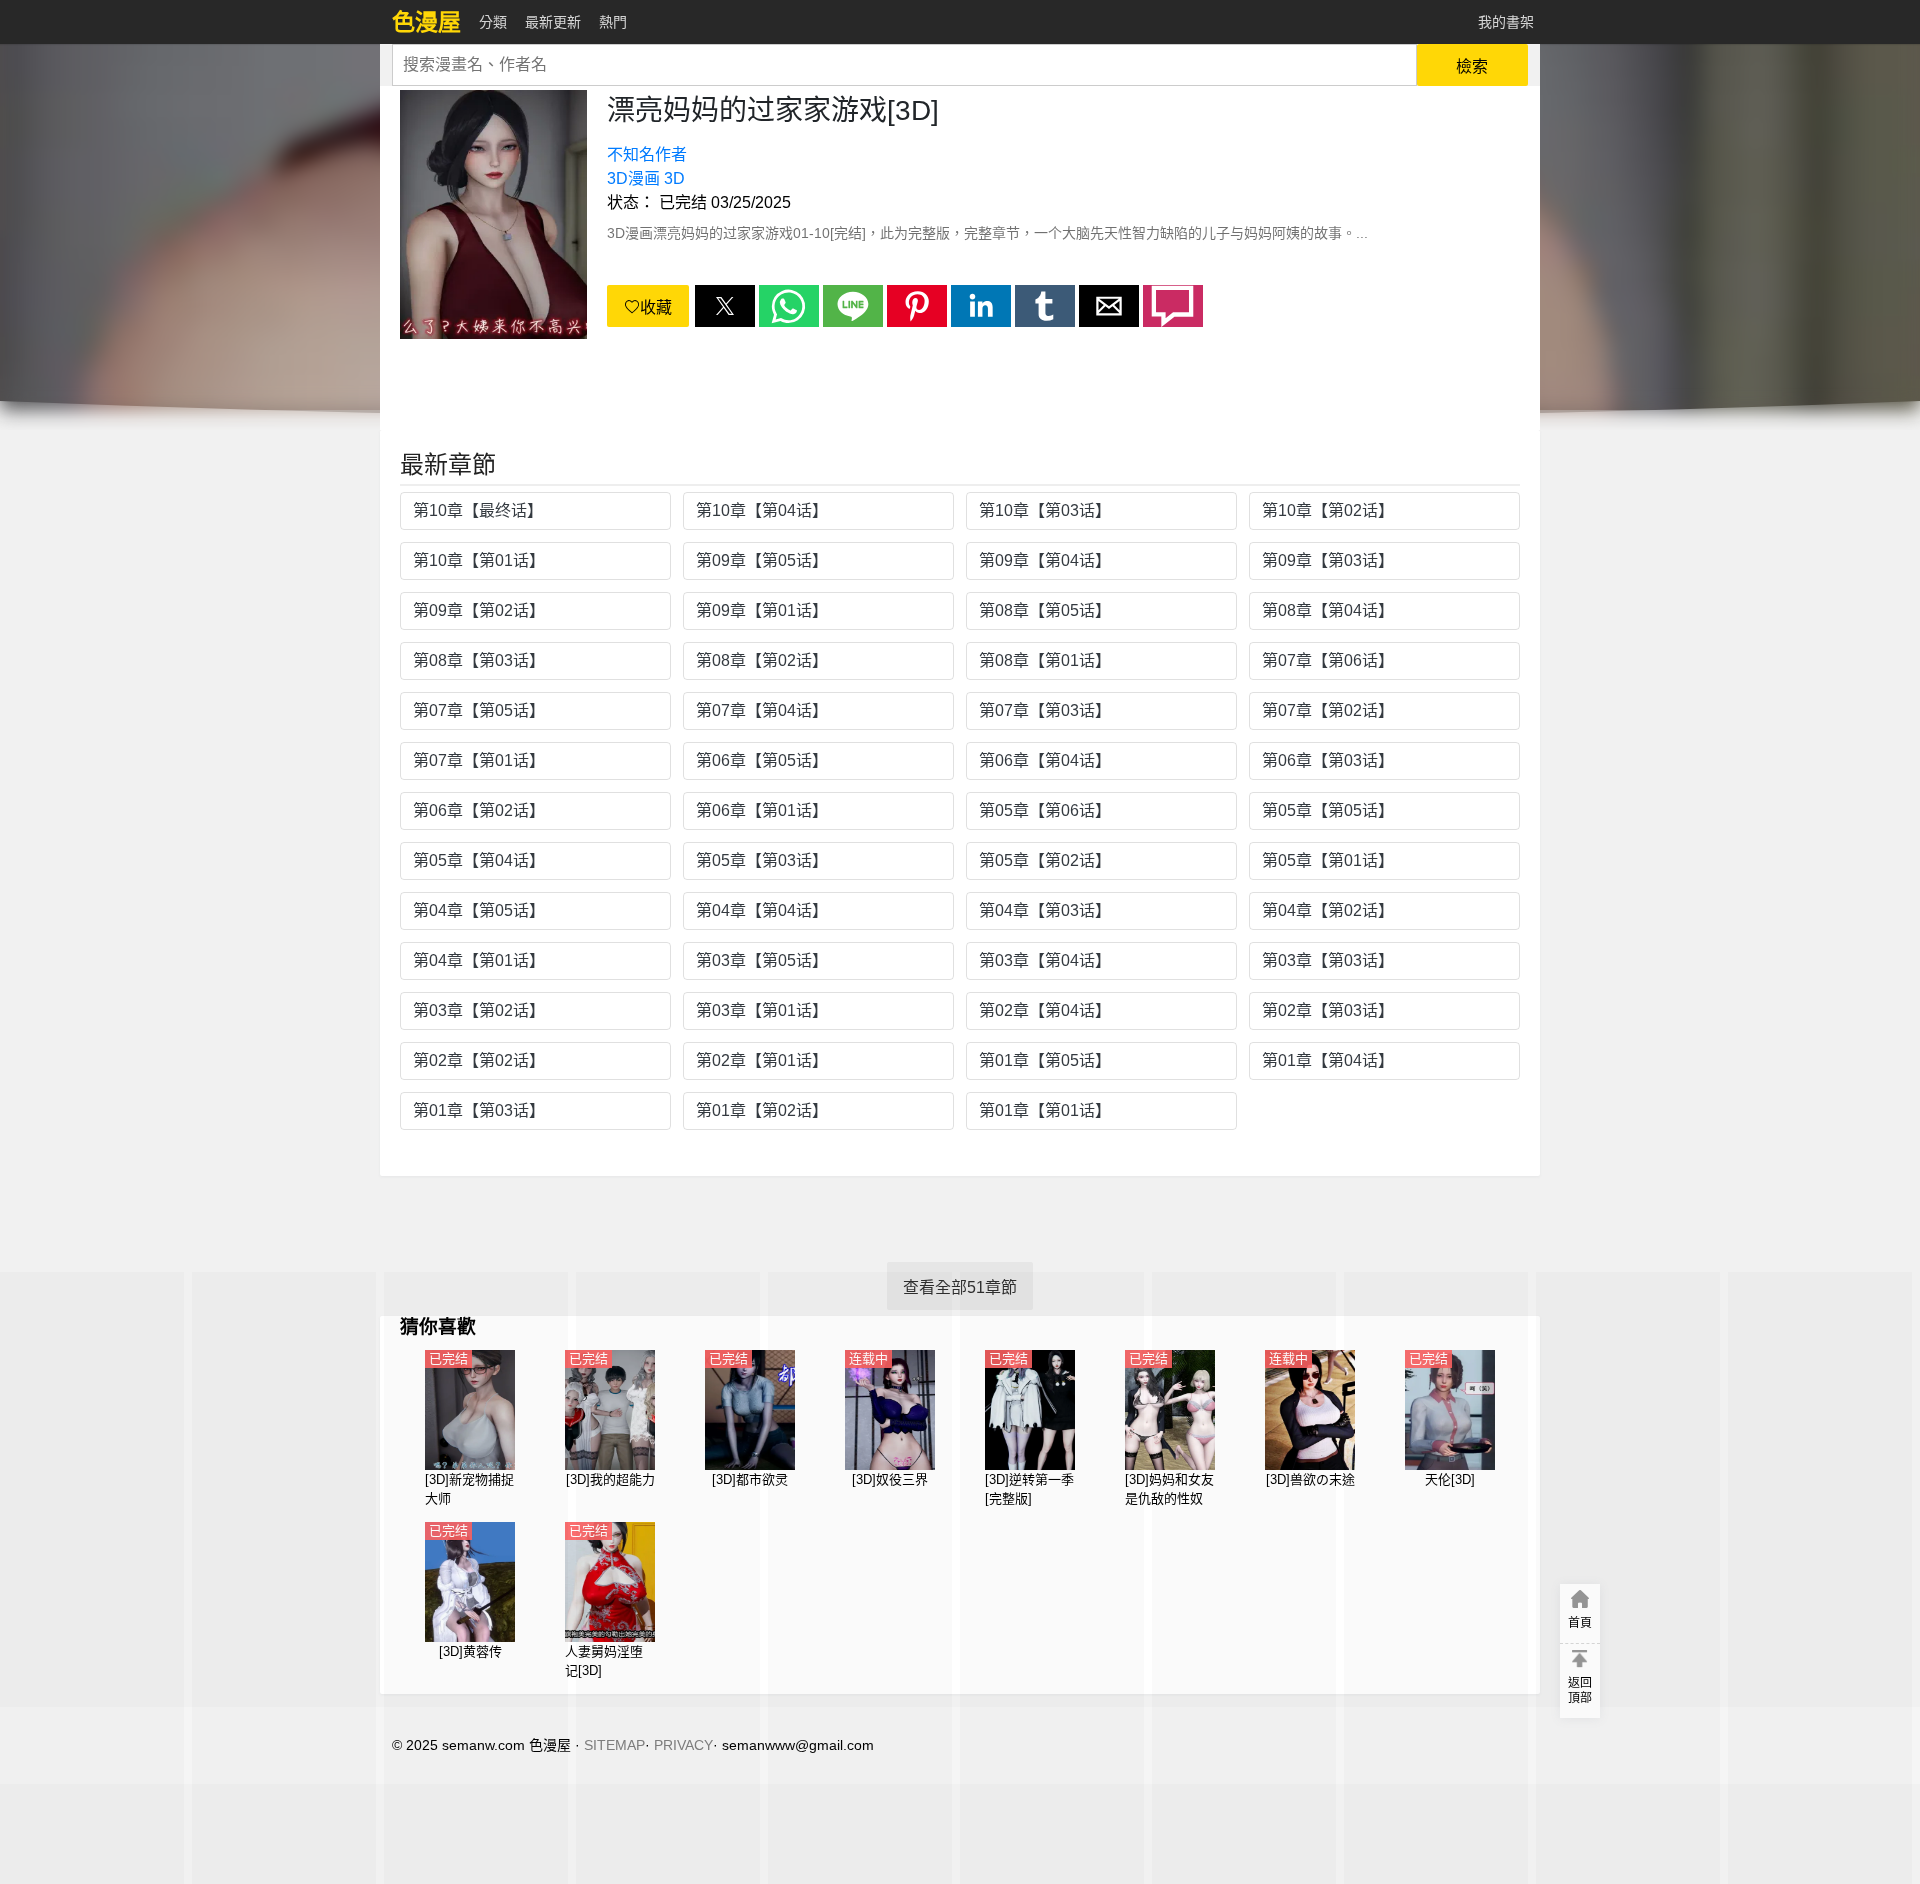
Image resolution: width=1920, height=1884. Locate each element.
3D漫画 (633, 178)
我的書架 (1506, 22)
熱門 (613, 22)
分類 (493, 22)
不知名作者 (647, 154)
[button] (725, 306)
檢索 (1472, 66)
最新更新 (553, 22)
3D (674, 178)
